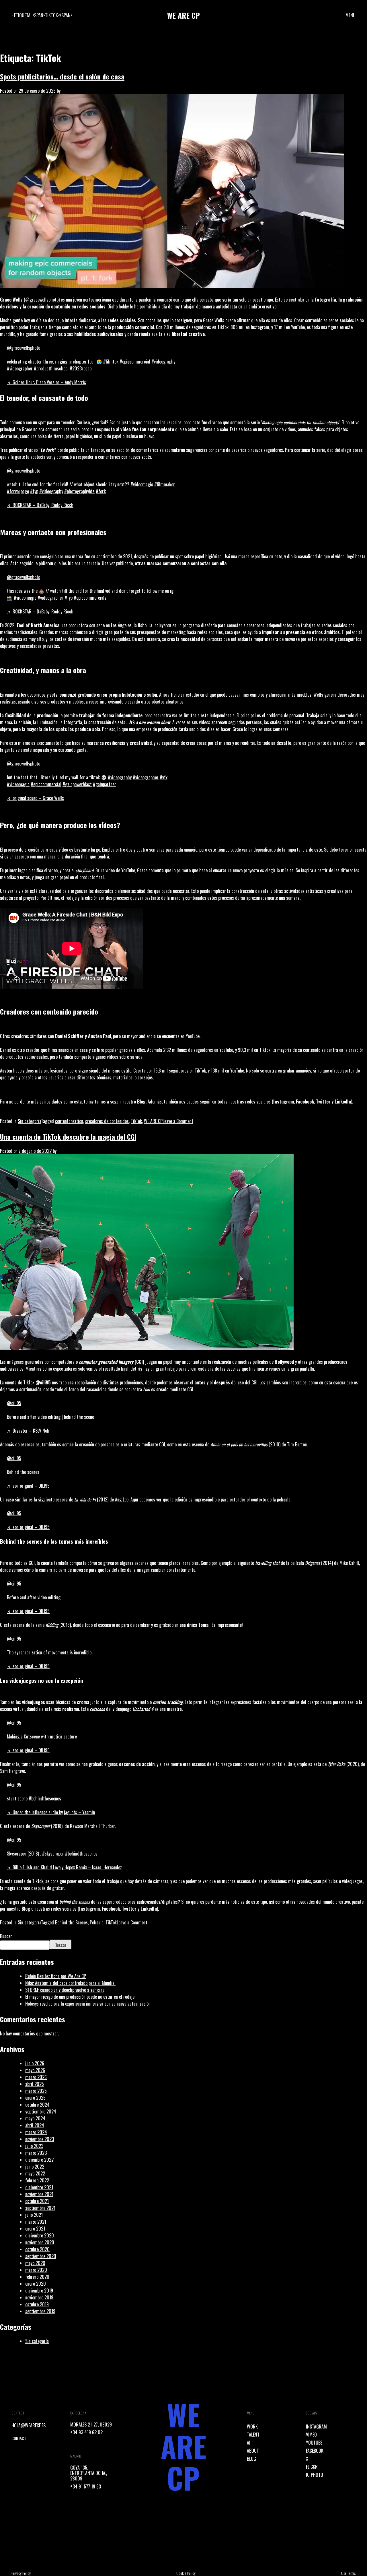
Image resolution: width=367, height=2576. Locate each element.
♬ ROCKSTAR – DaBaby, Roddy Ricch (40, 505)
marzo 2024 (36, 2132)
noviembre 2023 (40, 2139)
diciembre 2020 (40, 2235)
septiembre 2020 (41, 2256)
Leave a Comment (178, 1121)
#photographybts (79, 491)
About (253, 2451)
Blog (141, 1101)
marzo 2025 (36, 2091)
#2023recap (81, 368)
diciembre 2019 (39, 2291)
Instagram (284, 1101)
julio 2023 (34, 2146)
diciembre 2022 (39, 2160)
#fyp (34, 491)
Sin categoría (29, 1121)
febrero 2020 (37, 2277)
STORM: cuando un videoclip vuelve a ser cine (65, 1990)
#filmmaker (165, 484)
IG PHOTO (315, 2475)
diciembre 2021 (39, 2187)
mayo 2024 (35, 2118)
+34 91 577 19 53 (86, 2486)
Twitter (323, 1101)
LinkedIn (343, 1101)
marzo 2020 (36, 2270)
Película (97, 1922)
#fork (101, 491)
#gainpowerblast (77, 784)
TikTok (136, 1121)
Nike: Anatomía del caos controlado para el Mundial (70, 1983)
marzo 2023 (36, 2153)
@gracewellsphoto (24, 348)
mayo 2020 (35, 2263)
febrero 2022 (37, 2180)
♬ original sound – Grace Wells (35, 798)
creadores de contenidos (107, 1121)
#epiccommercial (135, 362)
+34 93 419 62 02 (86, 2432)
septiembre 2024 (41, 2111)
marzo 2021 (36, 2222)
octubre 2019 (37, 2304)
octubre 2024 (37, 2105)
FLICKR (312, 2467)
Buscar (6, 1936)
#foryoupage (18, 491)
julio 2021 (34, 2215)
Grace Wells (11, 300)
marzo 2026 (36, 2077)
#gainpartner (105, 784)
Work (252, 2427)
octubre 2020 (37, 2249)
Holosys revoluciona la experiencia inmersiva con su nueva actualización (88, 2004)
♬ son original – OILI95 (28, 1486)
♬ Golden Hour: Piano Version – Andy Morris (46, 382)
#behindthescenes (45, 1798)
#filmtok (111, 362)
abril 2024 (35, 2125)
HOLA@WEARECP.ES (29, 2425)
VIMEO (311, 2435)
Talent (253, 2435)
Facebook (305, 1101)
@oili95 (14, 1403)
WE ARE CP (153, 1121)
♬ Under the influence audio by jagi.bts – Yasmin (51, 1812)
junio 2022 (35, 2167)
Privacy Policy (21, 2573)
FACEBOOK (315, 2451)
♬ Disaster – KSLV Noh (28, 1431)
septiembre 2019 (40, 2311)
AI (249, 2443)
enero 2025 (35, 2098)
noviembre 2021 (39, 2194)
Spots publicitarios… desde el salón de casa (62, 76)
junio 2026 (35, 2063)
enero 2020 (36, 2284)
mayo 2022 (35, 2173)
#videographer (20, 368)
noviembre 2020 (40, 2242)
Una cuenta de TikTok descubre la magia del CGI (68, 1137)
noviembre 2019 (39, 2297)
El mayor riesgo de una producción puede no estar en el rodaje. (80, 1997)
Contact (19, 2438)
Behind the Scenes (71, 1922)
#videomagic (142, 484)
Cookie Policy (186, 2573)
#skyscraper (53, 1854)
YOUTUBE (314, 2443)
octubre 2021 (37, 2201)
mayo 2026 (35, 2070)
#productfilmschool (51, 368)
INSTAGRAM (316, 2427)
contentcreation (69, 1121)
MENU (351, 15)
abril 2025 (35, 2084)
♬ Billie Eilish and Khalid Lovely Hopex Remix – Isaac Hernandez (64, 1867)
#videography (163, 362)
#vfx (164, 777)
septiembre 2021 (40, 2208)
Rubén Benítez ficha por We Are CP (56, 1976)
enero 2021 (35, 2229)
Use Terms (348, 2573)
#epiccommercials (90, 598)
